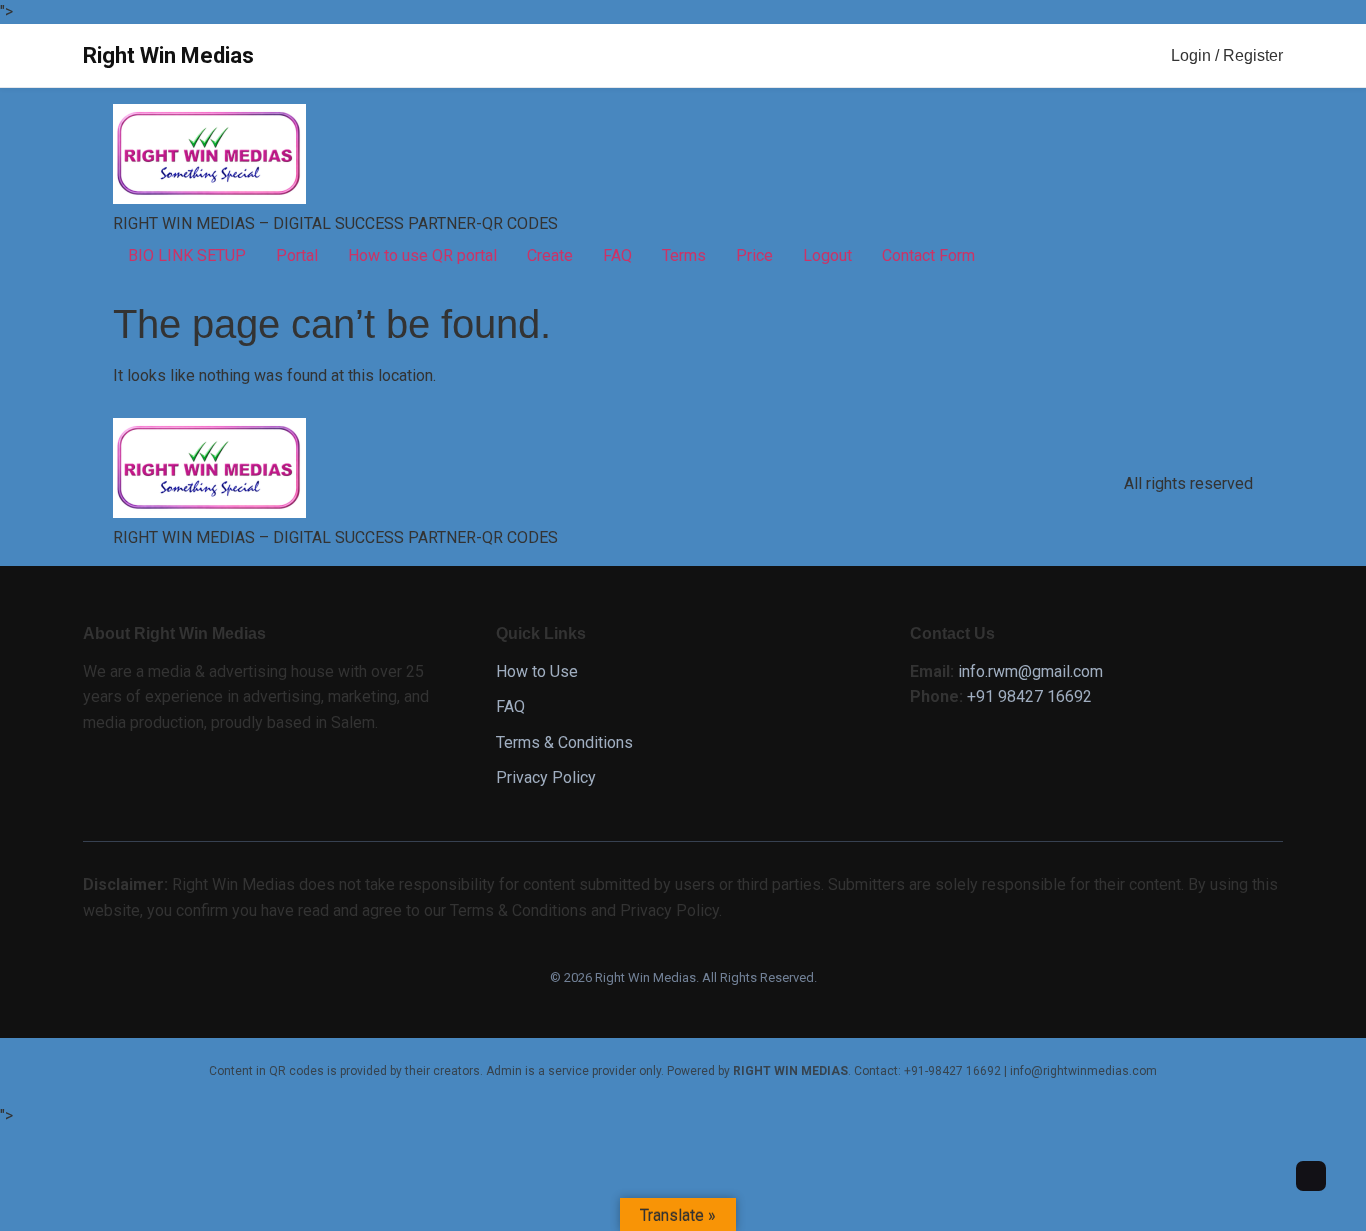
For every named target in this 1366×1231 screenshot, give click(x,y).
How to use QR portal (422, 255)
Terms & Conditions (564, 742)
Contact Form (928, 255)
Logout (827, 255)
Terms (684, 255)
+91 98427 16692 (1029, 696)
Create (550, 255)
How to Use (537, 671)
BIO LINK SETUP (187, 255)
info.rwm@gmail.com (1030, 671)
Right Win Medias (168, 55)
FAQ (617, 255)
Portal (297, 255)
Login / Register (1227, 55)
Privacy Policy (546, 777)
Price (754, 255)
